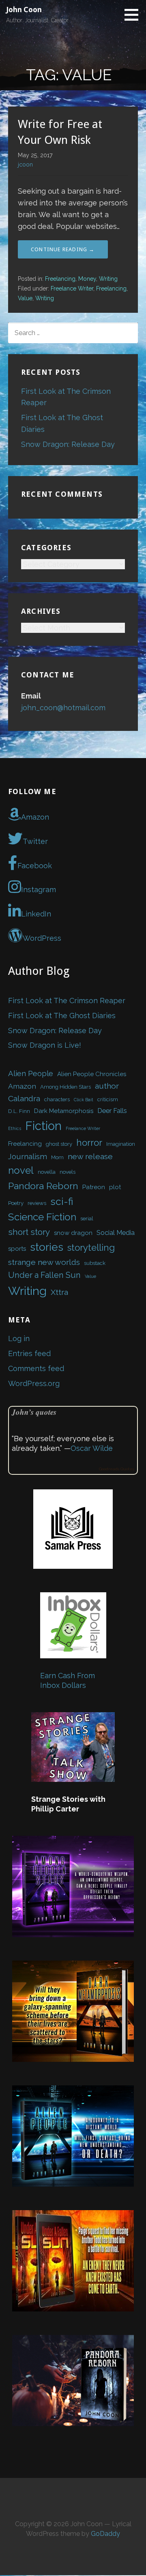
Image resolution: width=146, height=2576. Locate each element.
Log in (19, 1338)
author (107, 1086)
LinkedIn (36, 914)
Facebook (35, 866)
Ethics (15, 1128)
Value (25, 298)
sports (17, 1249)
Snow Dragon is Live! (45, 1045)
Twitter (35, 841)
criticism (108, 1099)
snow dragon (73, 1233)
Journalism (28, 1156)
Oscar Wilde (92, 1448)
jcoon (25, 164)
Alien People (31, 1073)
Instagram (39, 890)
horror (89, 1143)
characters (57, 1099)
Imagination (121, 1144)
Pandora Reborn (43, 1186)
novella (47, 1172)
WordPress (42, 938)
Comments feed (36, 1368)
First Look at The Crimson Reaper (67, 1001)
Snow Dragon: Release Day (68, 444)
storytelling (91, 1247)
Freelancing (60, 279)
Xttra (59, 1292)
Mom (57, 1157)
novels (68, 1172)
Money (87, 279)
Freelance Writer (72, 288)
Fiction (43, 1126)
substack (95, 1263)
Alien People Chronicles (92, 1074)
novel (21, 1170)
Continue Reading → (63, 249)
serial (87, 1219)
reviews (37, 1203)
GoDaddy (105, 2534)
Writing (108, 279)
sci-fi (62, 1201)
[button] (134, 15)
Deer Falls (112, 1111)
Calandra (24, 1099)
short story (29, 1232)
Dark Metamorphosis (64, 1111)
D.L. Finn (19, 1111)
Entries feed (29, 1353)
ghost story (59, 1144)
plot (115, 1187)
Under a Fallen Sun (44, 1275)
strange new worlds (44, 1262)
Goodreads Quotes (117, 1469)
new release (90, 1157)
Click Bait (84, 1100)
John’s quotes (34, 1412)
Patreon (94, 1187)
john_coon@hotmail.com (63, 708)
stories (47, 1247)
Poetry (16, 1203)
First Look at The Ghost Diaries (62, 1016)
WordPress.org (34, 1383)
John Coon (24, 10)
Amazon (35, 817)
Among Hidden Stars (65, 1087)
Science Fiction (42, 1217)
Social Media (116, 1232)
